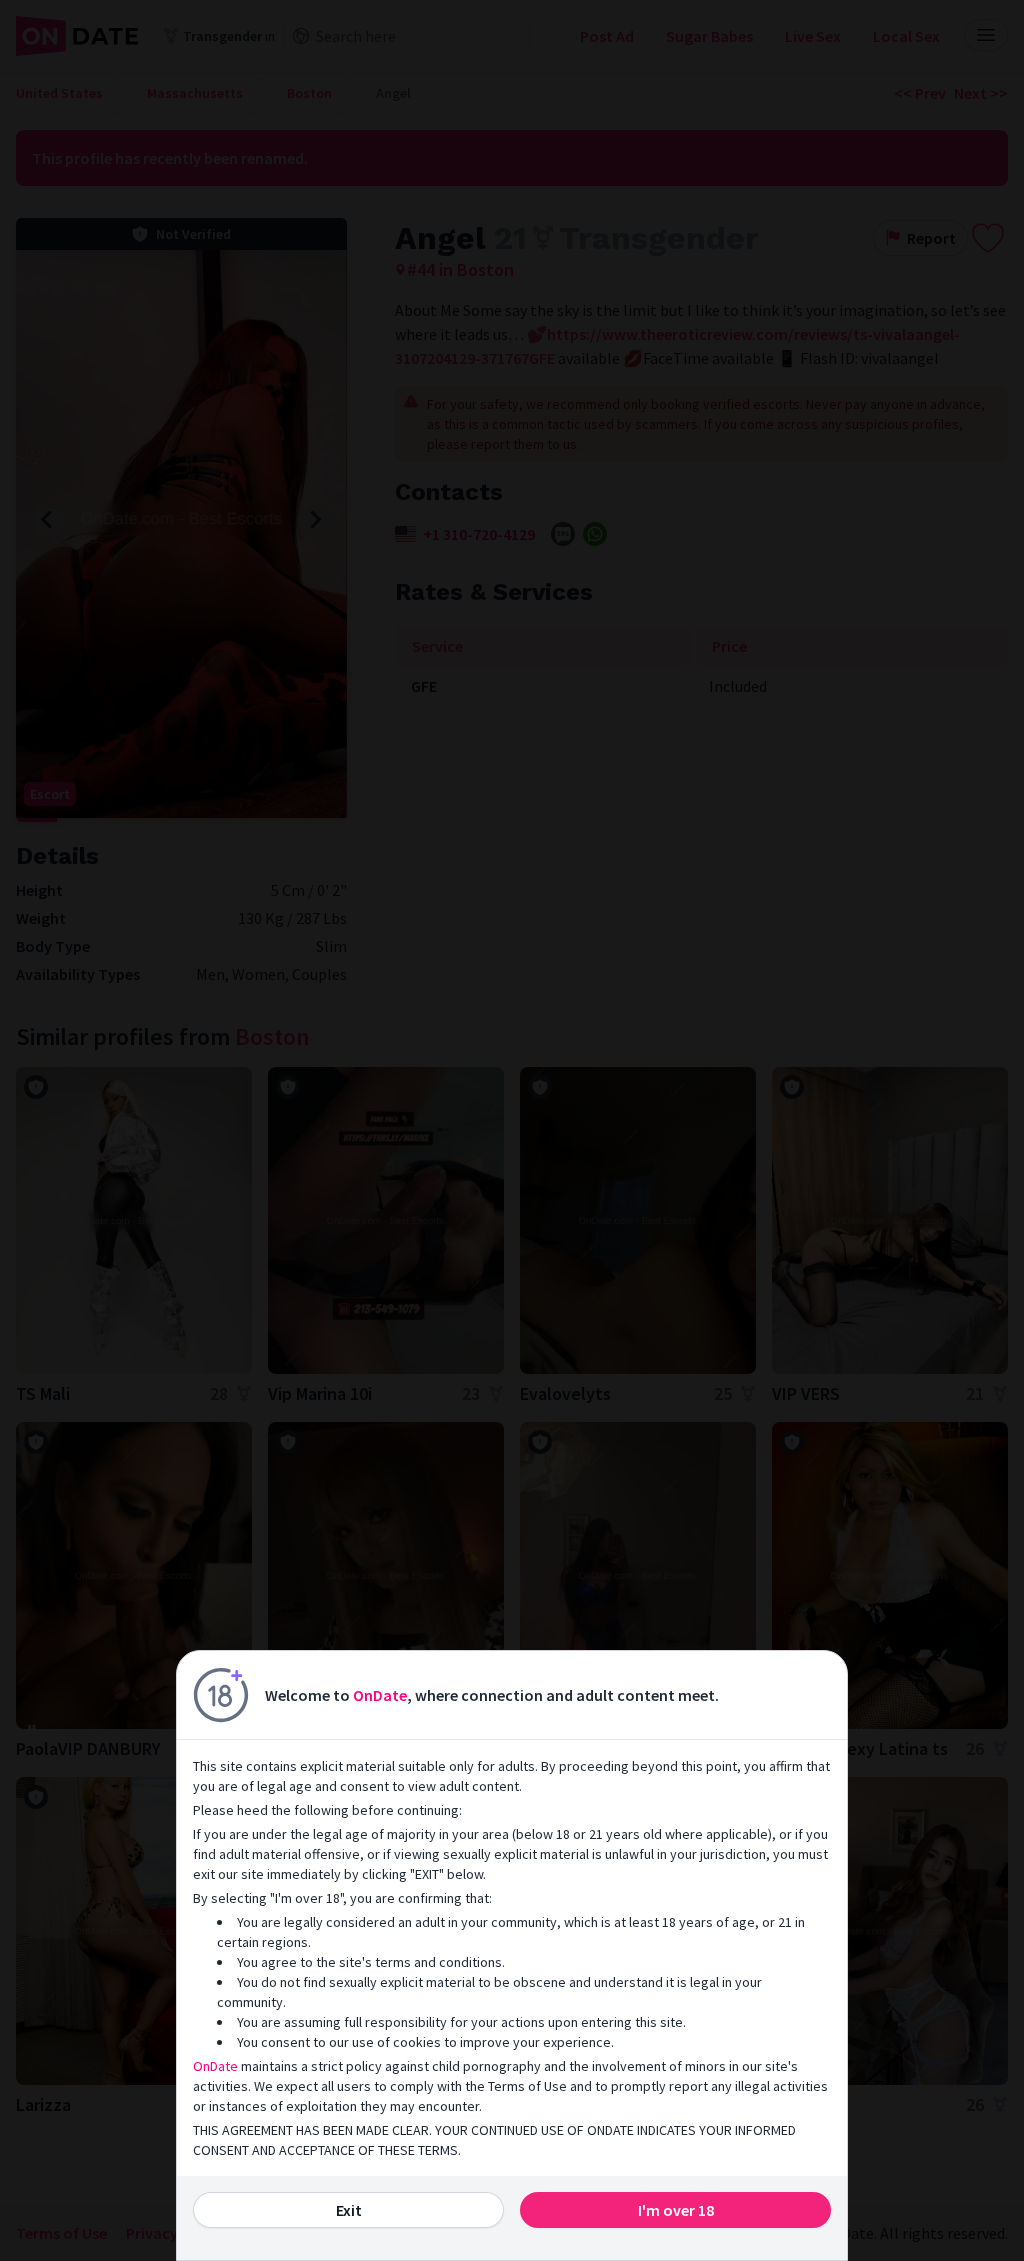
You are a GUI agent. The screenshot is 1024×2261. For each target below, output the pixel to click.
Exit (349, 2210)
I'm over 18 (676, 2210)
